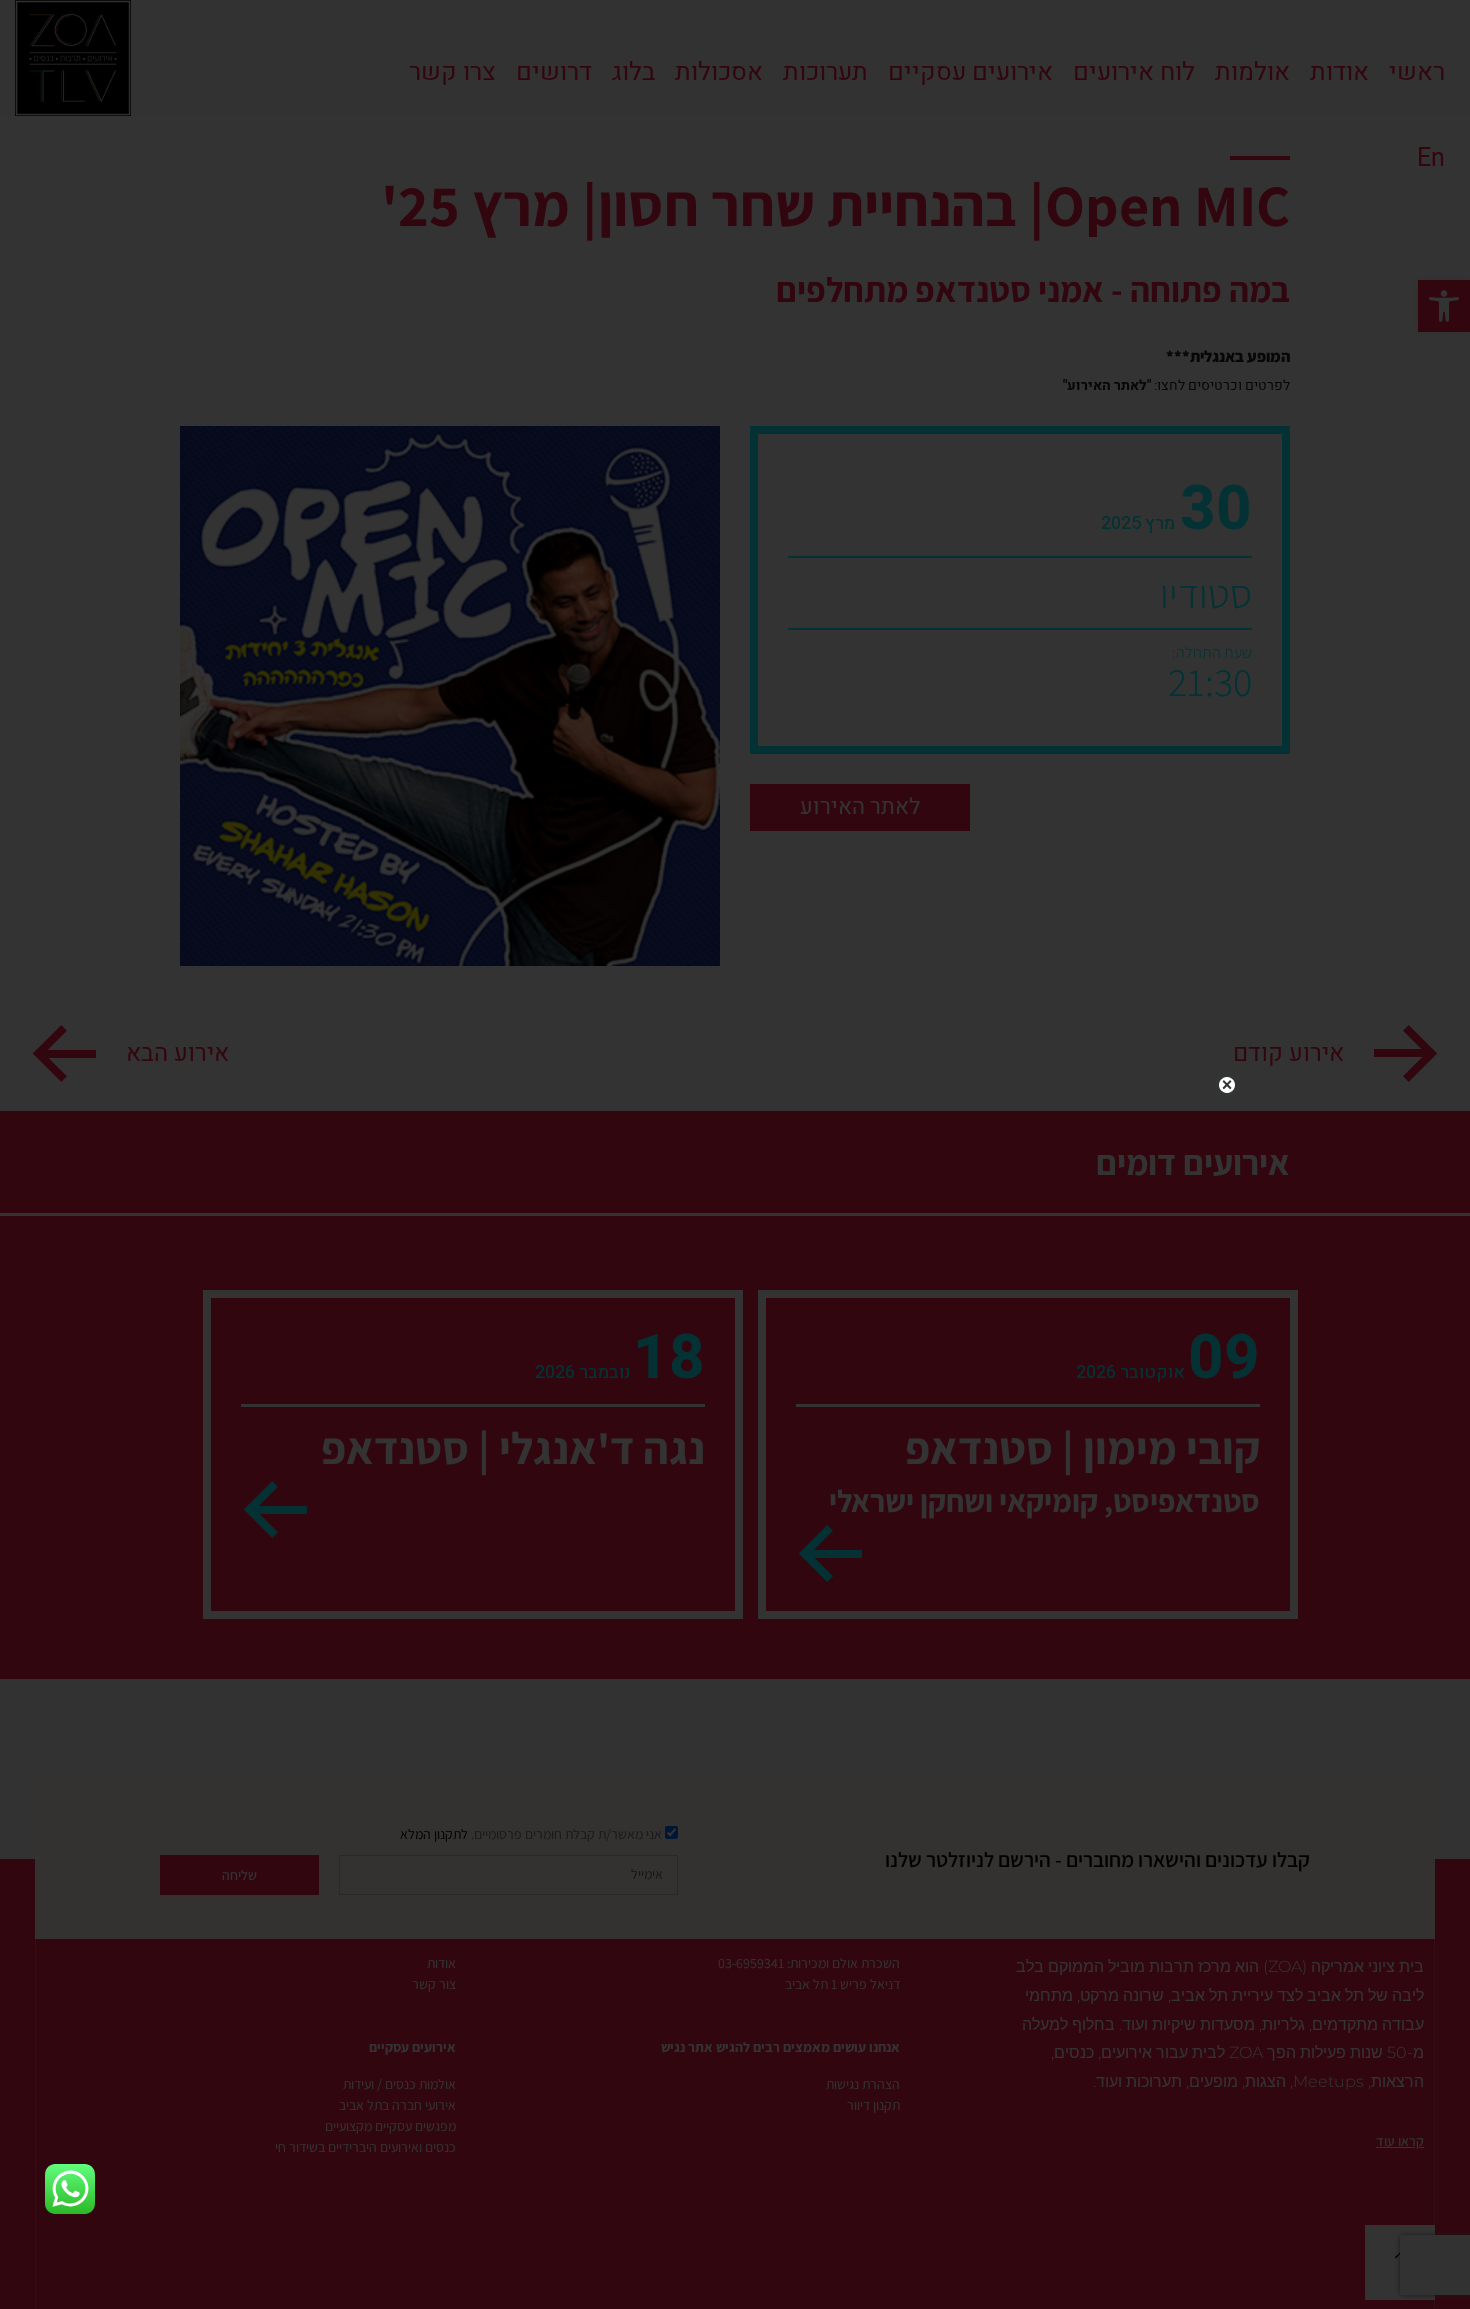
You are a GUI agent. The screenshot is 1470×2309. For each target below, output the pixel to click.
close (1227, 1085)
